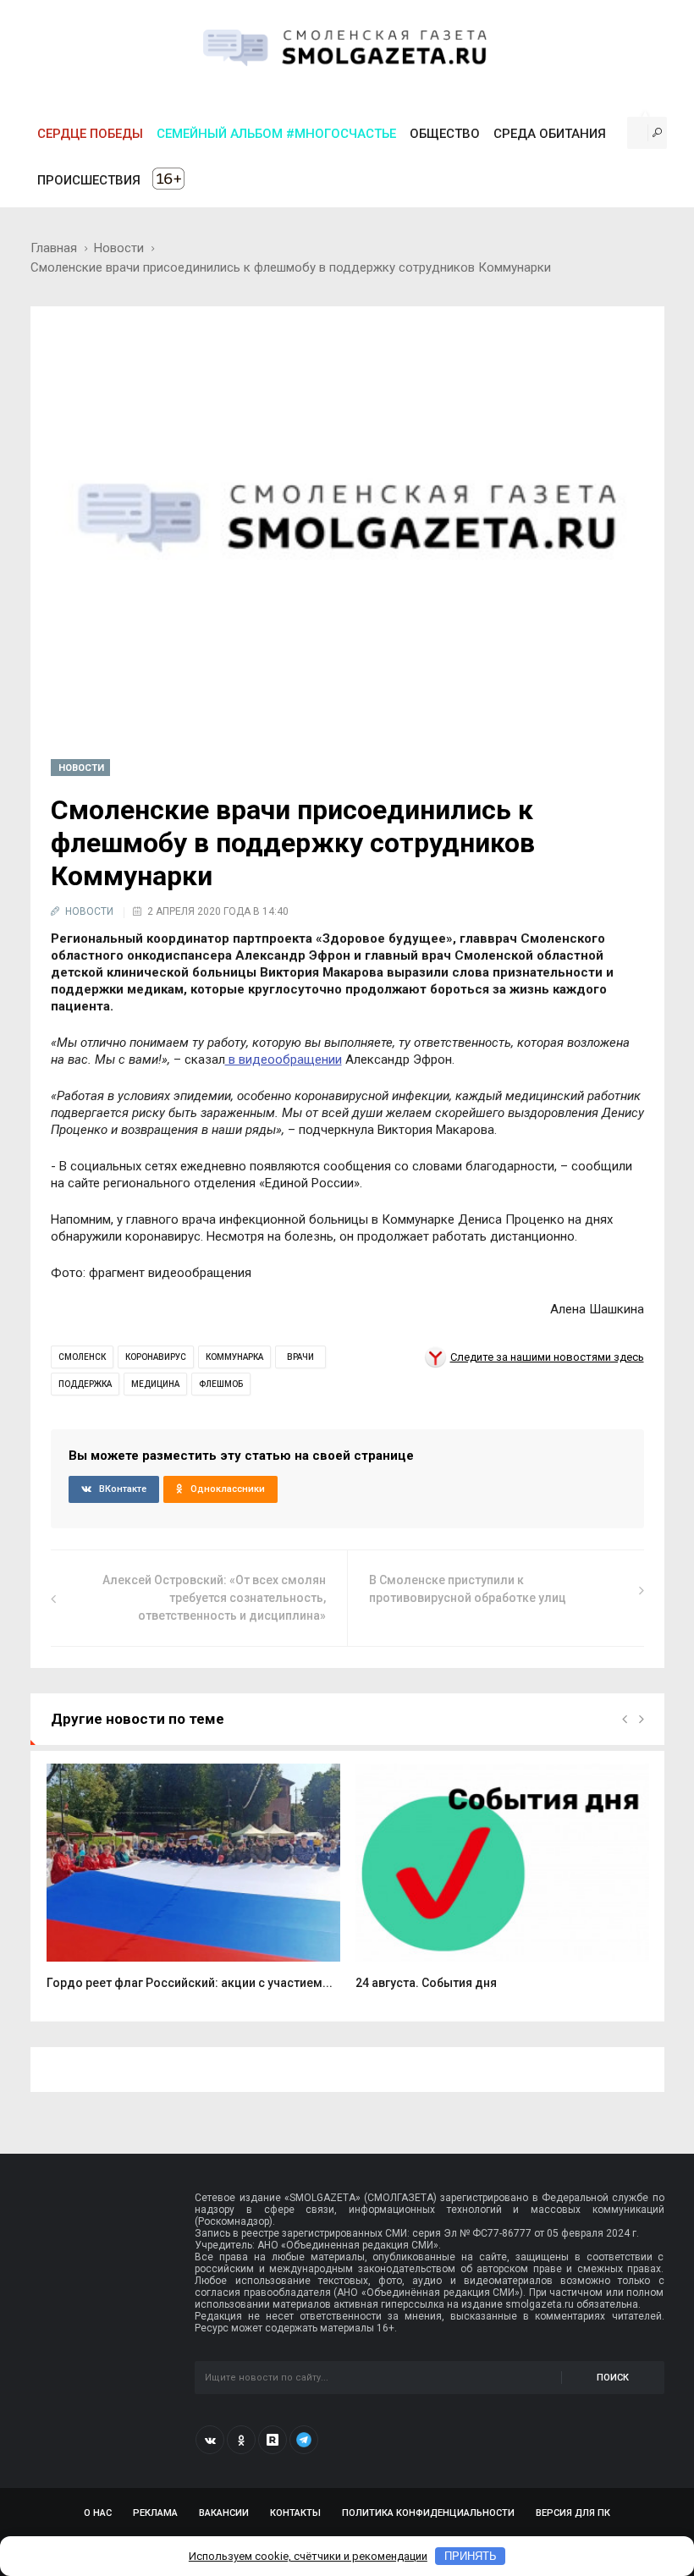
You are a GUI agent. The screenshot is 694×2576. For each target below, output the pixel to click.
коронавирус (156, 1357)
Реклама (155, 2513)
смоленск (82, 1357)
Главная (54, 248)
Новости (119, 248)
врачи (300, 1357)
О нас (98, 2513)
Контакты (295, 2513)
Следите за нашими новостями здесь (547, 1357)
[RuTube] (273, 2440)
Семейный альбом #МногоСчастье (276, 134)
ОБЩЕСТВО (445, 134)
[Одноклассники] (241, 2440)
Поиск (613, 2378)
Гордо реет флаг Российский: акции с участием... (190, 1983)
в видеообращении (284, 1060)
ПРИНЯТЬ (471, 2556)
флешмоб (221, 1384)
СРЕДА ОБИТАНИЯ (550, 134)
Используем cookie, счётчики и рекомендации (308, 2556)
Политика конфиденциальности (428, 2513)
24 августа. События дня (426, 1983)
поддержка (85, 1384)
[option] (193, 1886)
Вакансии (224, 2513)
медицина (155, 1384)
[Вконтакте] (210, 2440)
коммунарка (234, 1357)
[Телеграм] (304, 2440)
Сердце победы (90, 134)
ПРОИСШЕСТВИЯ (89, 180)
